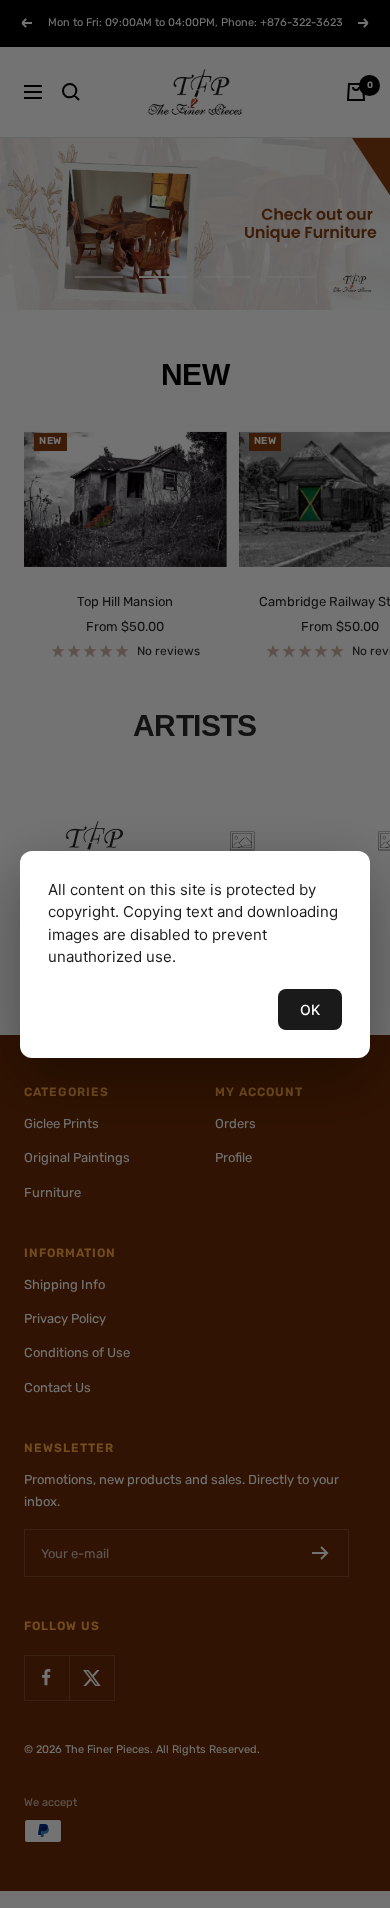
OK (310, 1009)
